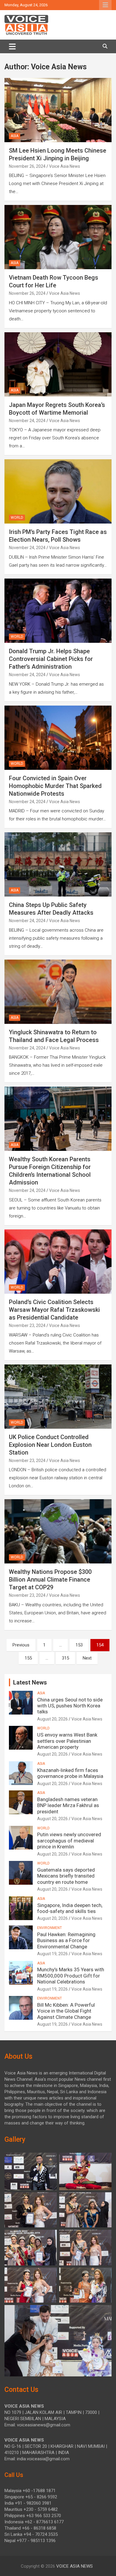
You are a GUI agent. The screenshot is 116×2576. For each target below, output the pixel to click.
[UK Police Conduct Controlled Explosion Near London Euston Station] (58, 1396)
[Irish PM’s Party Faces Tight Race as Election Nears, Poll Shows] (58, 492)
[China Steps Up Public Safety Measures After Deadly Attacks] (58, 865)
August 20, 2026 (52, 1719)
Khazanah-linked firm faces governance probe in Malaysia (70, 1773)
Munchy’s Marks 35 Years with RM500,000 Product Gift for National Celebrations (71, 1976)
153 (79, 1645)
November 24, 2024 (27, 421)
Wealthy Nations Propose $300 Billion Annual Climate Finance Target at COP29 (50, 1580)
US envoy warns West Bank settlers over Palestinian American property (67, 1741)
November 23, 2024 (27, 1325)
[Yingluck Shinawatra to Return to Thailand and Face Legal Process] (58, 992)
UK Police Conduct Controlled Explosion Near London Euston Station (50, 1445)
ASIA (15, 136)
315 (65, 1658)
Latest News (30, 1682)
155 (28, 1658)
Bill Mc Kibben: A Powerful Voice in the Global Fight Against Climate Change (66, 2011)
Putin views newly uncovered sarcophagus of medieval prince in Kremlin (69, 1841)
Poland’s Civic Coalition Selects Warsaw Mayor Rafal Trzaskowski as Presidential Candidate (54, 1310)
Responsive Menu (105, 5)
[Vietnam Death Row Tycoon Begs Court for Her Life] (58, 237)
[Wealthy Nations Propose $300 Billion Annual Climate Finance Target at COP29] (58, 1531)
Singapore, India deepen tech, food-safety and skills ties (70, 1908)
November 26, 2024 (27, 166)
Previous (21, 1645)
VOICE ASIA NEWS (75, 2566)
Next (87, 1658)
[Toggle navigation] (12, 46)
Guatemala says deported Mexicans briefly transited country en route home (66, 1876)
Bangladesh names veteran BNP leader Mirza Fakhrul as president (68, 1805)
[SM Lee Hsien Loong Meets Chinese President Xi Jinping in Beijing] (58, 110)
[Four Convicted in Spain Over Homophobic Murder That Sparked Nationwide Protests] (58, 738)
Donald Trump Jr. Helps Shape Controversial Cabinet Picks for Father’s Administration (51, 659)
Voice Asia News (65, 166)
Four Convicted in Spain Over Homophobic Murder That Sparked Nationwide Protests (55, 786)
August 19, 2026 (52, 1954)
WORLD (17, 518)
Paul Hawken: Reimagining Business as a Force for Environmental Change (66, 1940)
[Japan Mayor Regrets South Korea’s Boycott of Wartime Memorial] (58, 364)
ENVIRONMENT (50, 1928)
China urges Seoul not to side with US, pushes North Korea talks (70, 1706)
